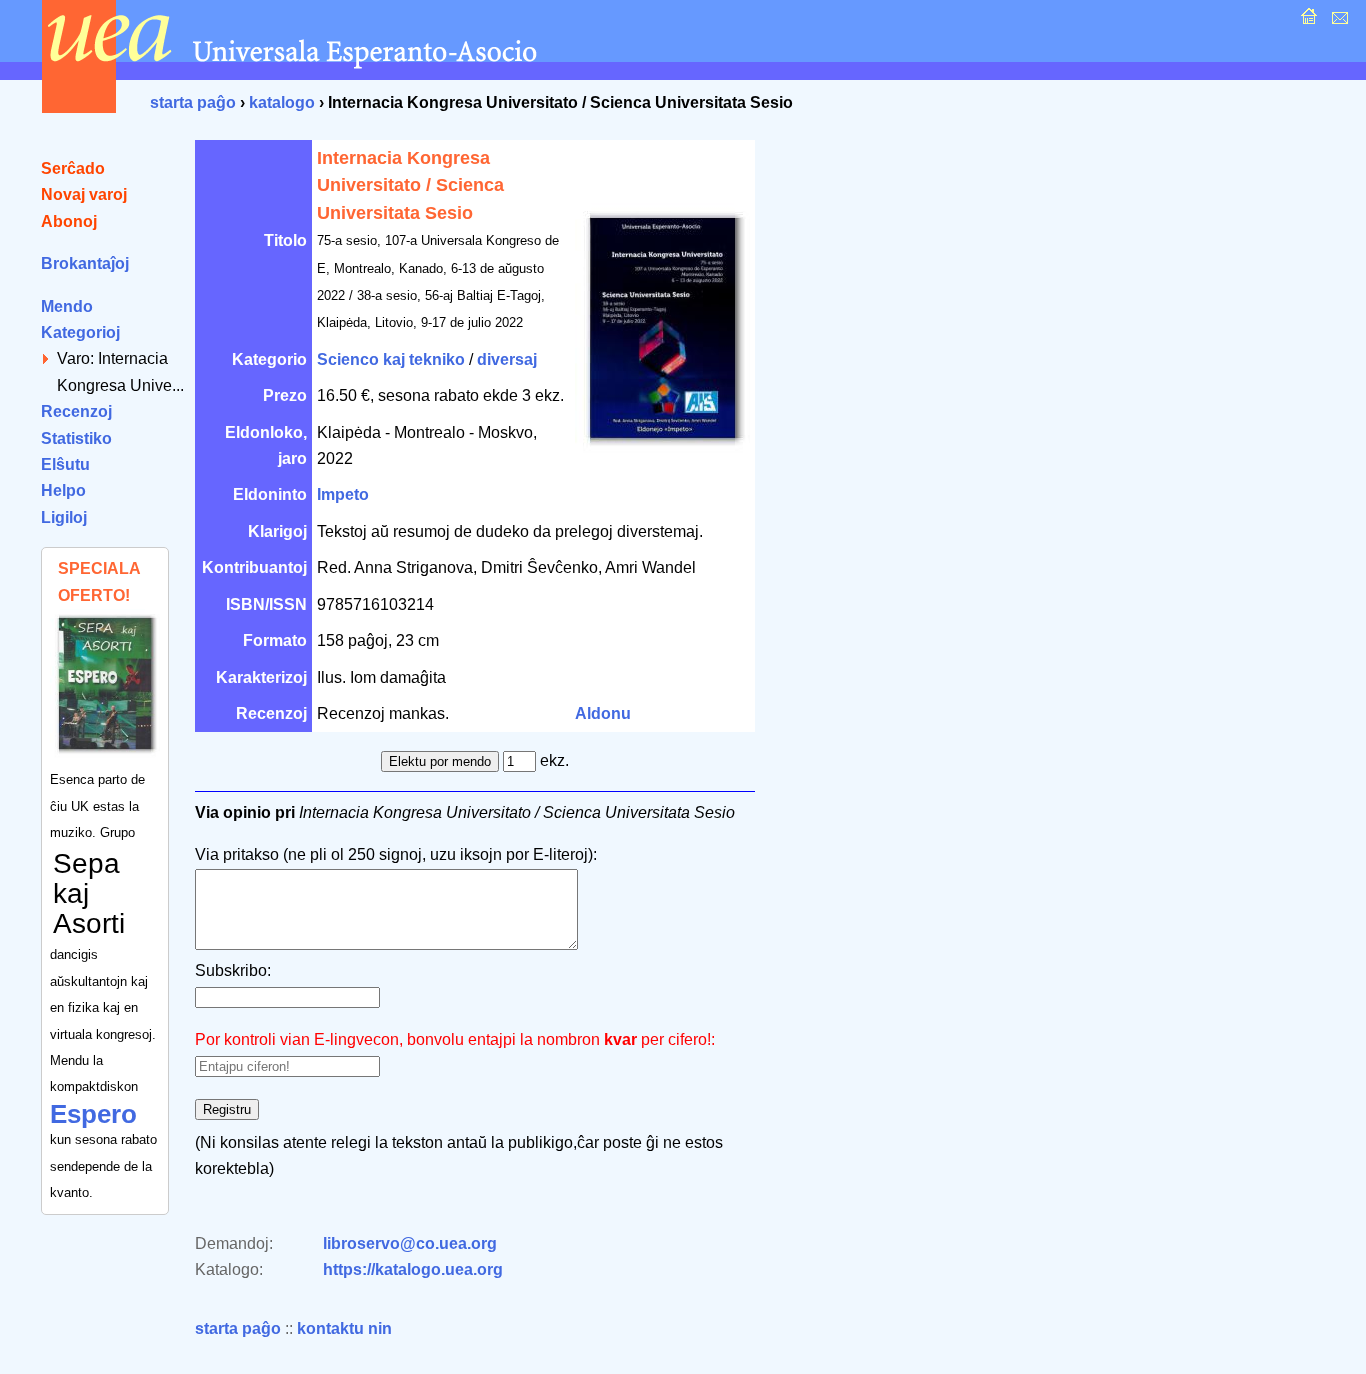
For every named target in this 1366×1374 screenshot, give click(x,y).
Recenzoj (76, 411)
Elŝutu (65, 464)
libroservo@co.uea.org (410, 1243)
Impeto (343, 494)
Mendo (67, 306)
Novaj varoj (84, 194)
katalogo (282, 102)
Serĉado (73, 168)
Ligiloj (64, 517)
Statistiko (76, 438)
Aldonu (603, 713)
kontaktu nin (344, 1328)
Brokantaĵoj (85, 263)
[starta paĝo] (1306, 21)
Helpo (63, 490)
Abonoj (69, 221)
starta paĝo (193, 102)
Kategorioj (80, 332)
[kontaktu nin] (1337, 21)
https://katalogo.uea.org (413, 1269)
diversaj (507, 359)
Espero (93, 1114)
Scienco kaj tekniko (391, 359)
